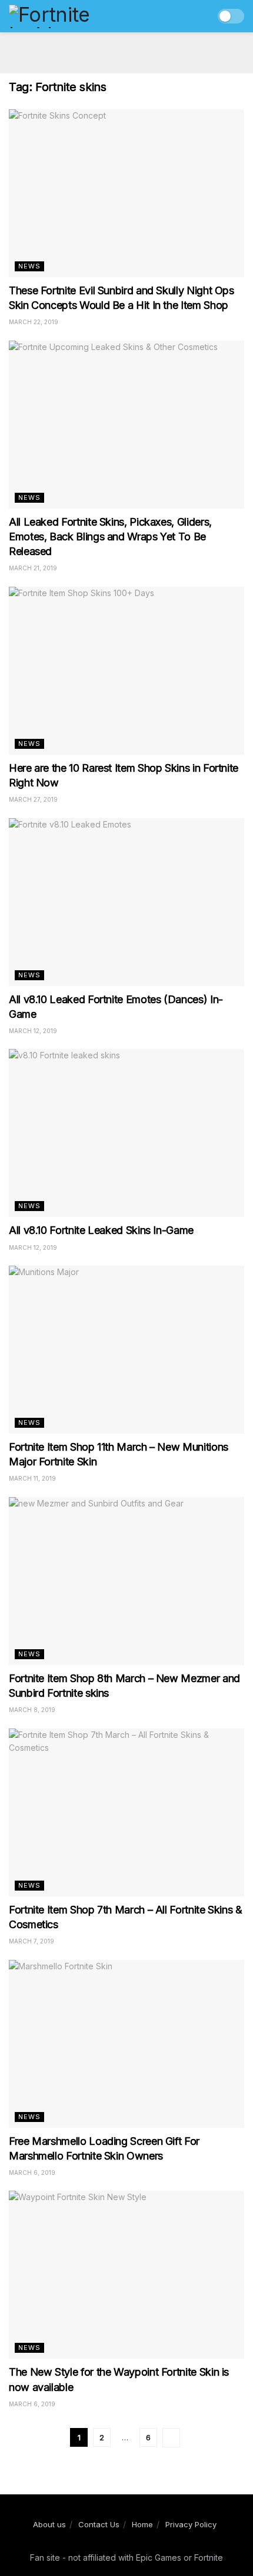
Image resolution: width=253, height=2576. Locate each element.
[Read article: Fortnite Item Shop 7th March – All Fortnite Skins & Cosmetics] (126, 1812)
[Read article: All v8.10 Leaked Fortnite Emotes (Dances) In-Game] (126, 902)
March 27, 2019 (33, 799)
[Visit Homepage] (75, 16)
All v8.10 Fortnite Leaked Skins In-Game (101, 1230)
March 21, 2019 (33, 568)
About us (49, 2524)
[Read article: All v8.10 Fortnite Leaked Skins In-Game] (126, 1133)
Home (142, 2524)
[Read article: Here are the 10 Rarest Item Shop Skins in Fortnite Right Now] (126, 671)
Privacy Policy (191, 2524)
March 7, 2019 (31, 1941)
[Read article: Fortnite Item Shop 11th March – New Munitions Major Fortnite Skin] (126, 1350)
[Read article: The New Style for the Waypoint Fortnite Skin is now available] (126, 2275)
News (29, 266)
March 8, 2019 (32, 1710)
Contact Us (99, 2524)
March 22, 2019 (34, 322)
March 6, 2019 (32, 2173)
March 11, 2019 (32, 1478)
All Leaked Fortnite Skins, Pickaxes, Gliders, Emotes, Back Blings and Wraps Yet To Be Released (110, 537)
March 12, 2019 (33, 1031)
